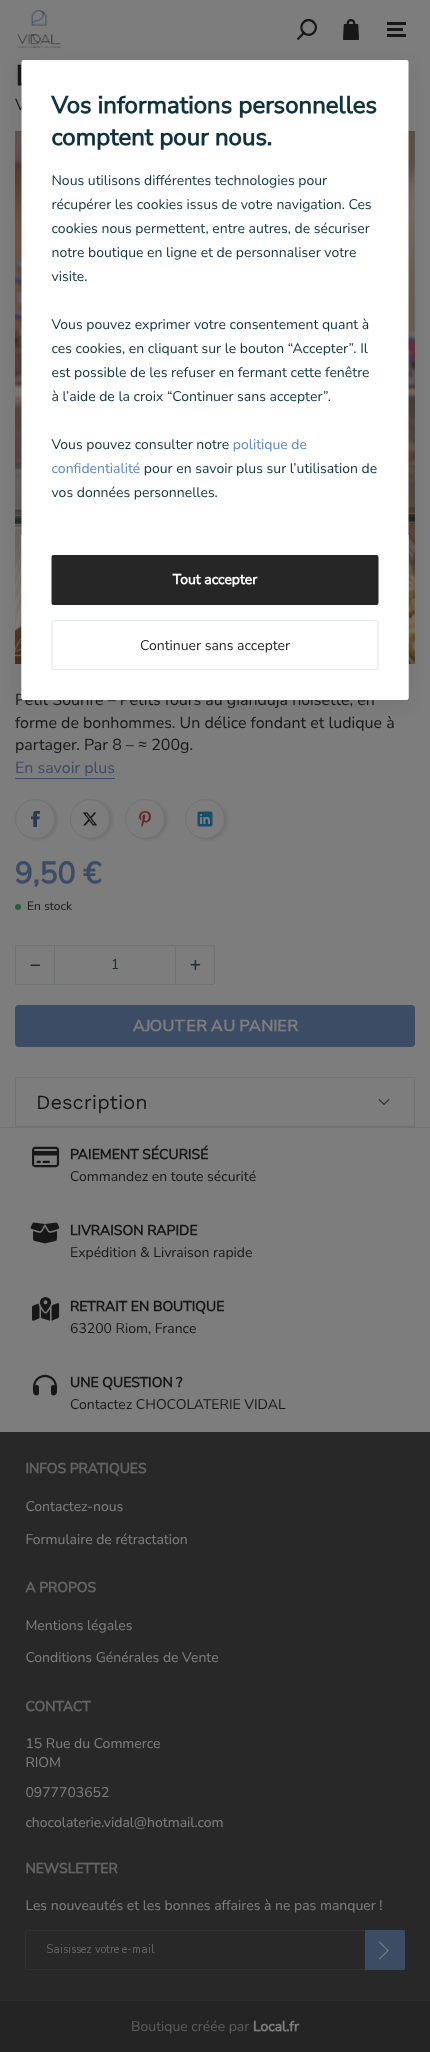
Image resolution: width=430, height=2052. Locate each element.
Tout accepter (215, 579)
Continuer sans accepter (215, 645)
